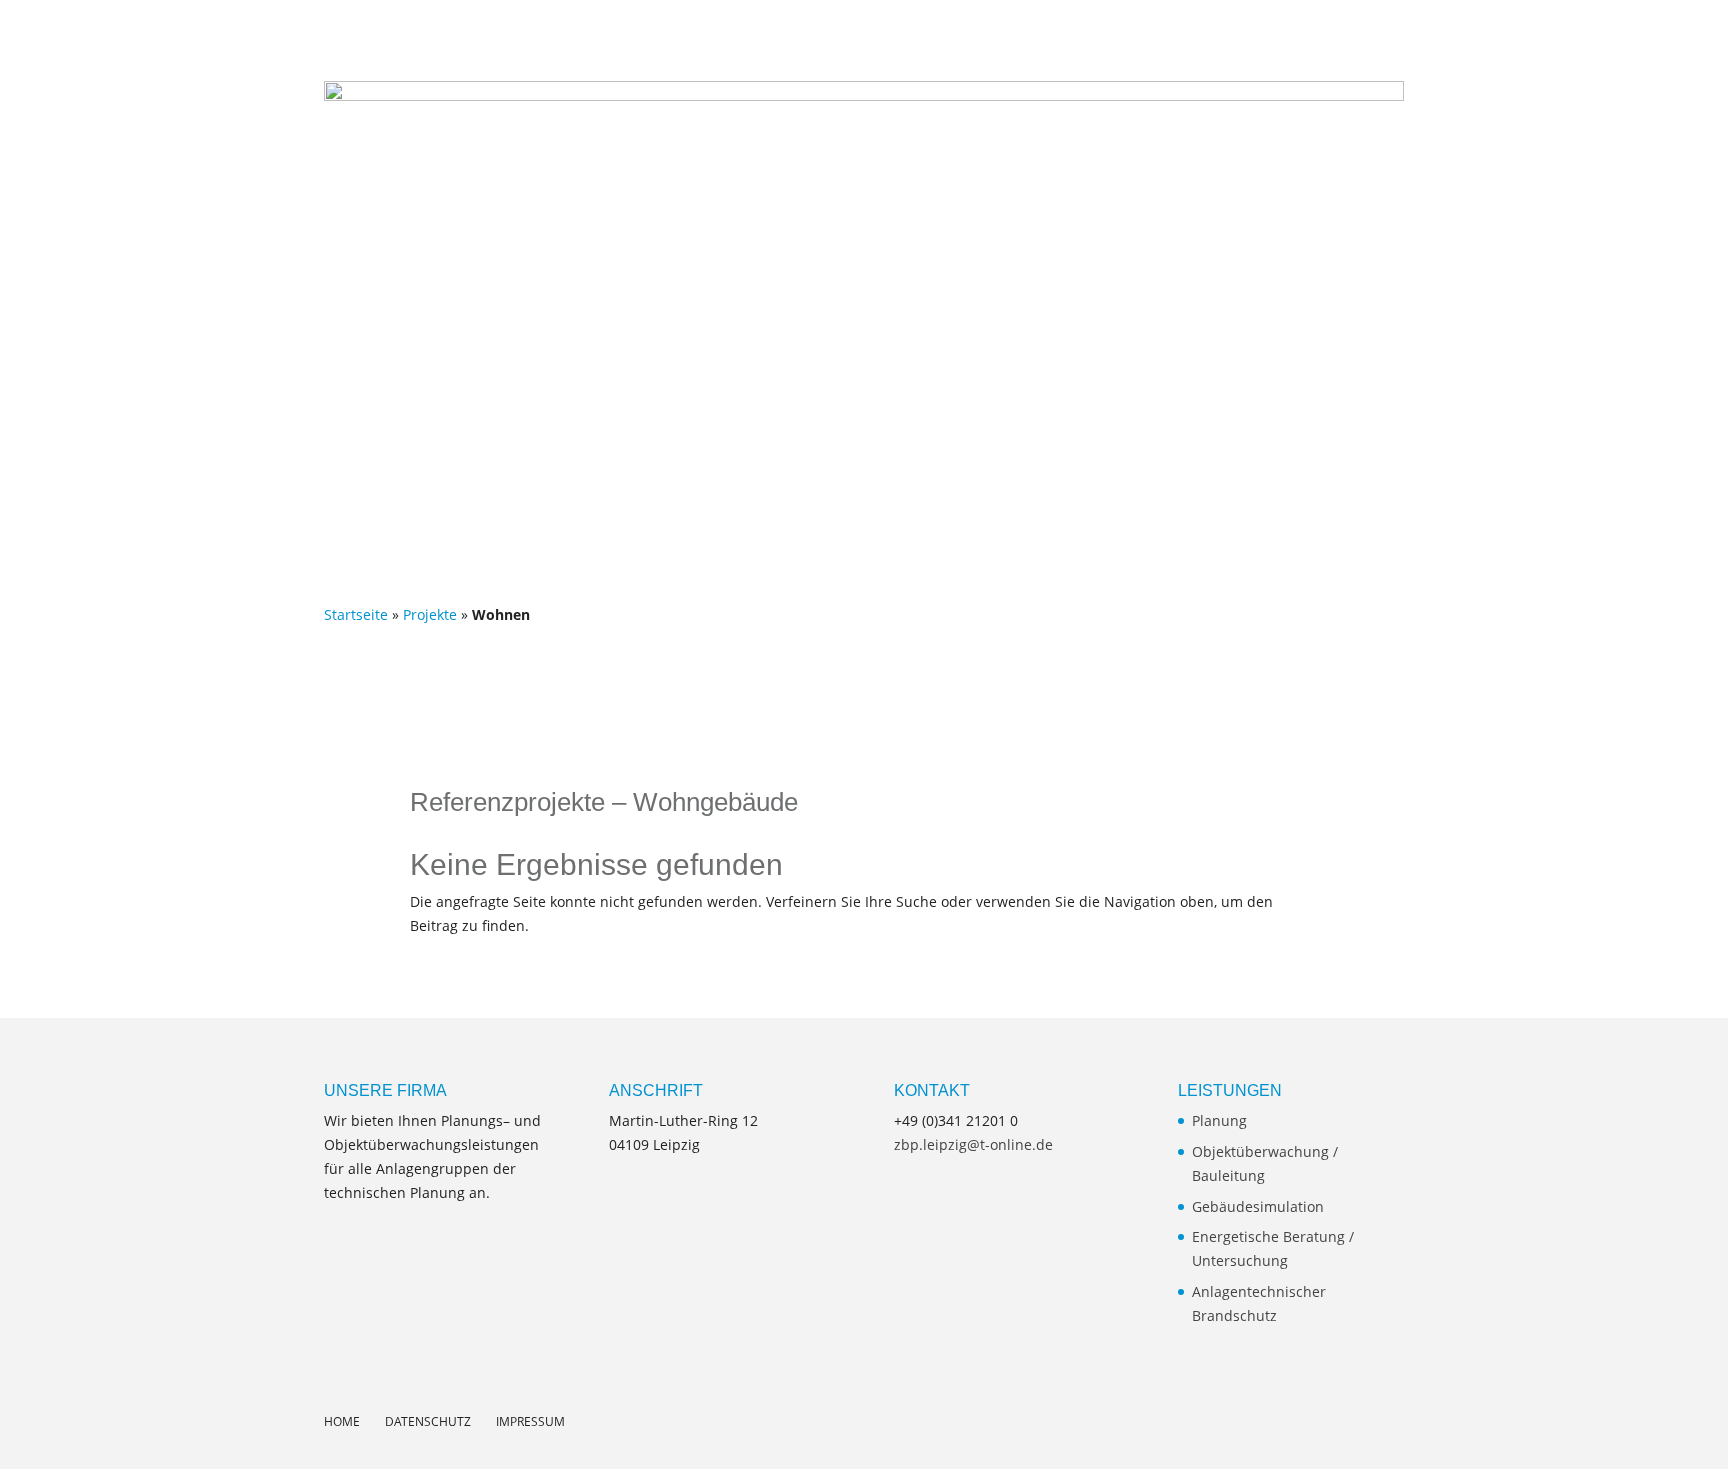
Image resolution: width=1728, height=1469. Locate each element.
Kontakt (1603, 38)
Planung (1219, 1120)
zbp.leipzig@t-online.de (973, 1144)
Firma (1230, 38)
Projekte (1421, 38)
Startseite (356, 614)
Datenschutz (428, 1421)
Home (1062, 38)
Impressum (530, 1421)
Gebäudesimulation (1258, 1206)
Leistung (1330, 38)
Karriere (1512, 38)
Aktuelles (1146, 38)
